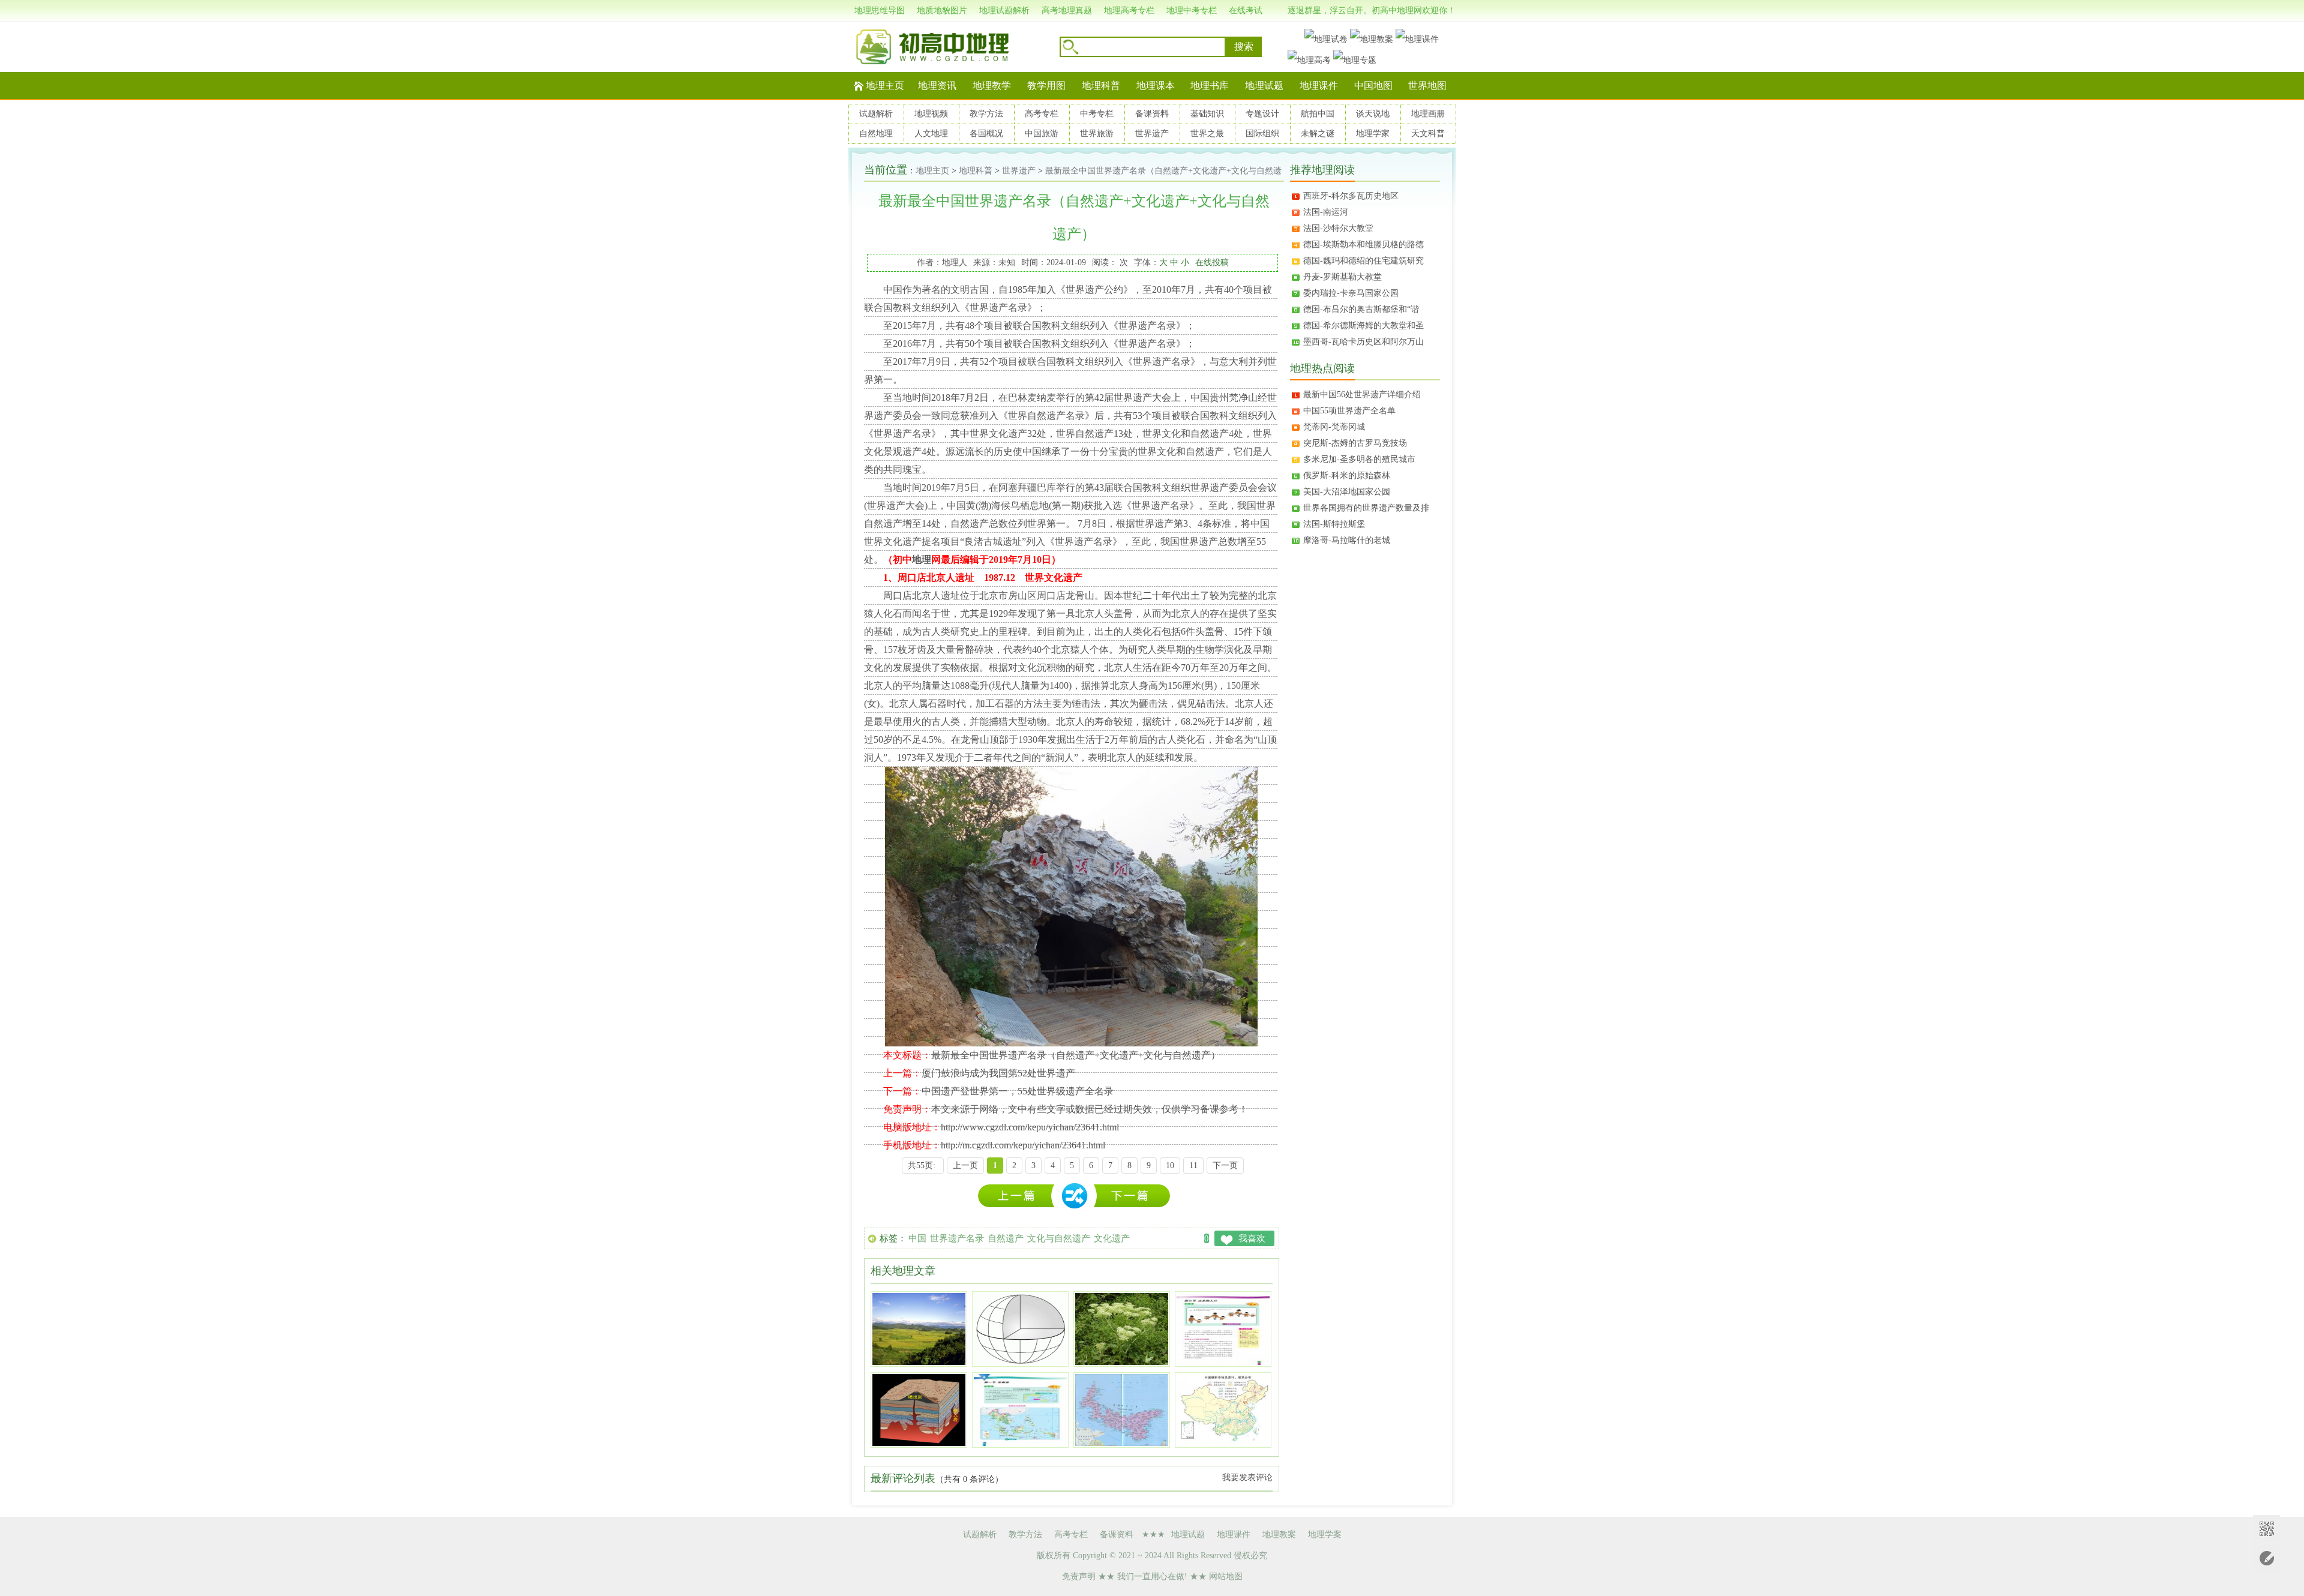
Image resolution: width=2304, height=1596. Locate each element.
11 (1193, 1165)
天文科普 (1428, 133)
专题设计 (1262, 114)
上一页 (965, 1165)
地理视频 (931, 114)
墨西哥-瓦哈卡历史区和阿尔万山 (1363, 342)
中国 (917, 1238)
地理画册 (1428, 114)
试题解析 (876, 114)
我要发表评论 (1247, 1477)
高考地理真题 (1067, 10)
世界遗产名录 (957, 1238)
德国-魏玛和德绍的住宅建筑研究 (1363, 261)
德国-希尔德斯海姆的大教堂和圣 (1363, 325)
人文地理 (931, 133)
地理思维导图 (880, 10)
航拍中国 (1318, 114)
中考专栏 (1097, 114)
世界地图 (1427, 85)
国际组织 (1262, 133)
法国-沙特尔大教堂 (1338, 228)
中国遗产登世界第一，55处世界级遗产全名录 (1018, 1091)
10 (1170, 1165)
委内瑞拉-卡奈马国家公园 (1351, 293)
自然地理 (876, 133)
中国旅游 (1042, 133)
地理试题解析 (1004, 10)
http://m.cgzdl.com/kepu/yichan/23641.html (1023, 1145)
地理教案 (1279, 1534)
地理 (922, 559)
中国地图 (1373, 85)
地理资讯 (937, 85)
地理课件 (1319, 85)
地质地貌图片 (942, 10)
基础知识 (1207, 114)
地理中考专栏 (1192, 10)
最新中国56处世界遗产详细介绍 (1362, 394)
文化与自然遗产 (1059, 1238)
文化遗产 (1112, 1238)
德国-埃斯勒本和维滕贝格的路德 (1363, 244)
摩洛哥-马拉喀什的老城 (1347, 540)
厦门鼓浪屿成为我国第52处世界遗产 (998, 1073)
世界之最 (1207, 133)
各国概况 (986, 133)
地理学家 (1373, 133)
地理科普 (1101, 85)
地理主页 (885, 85)
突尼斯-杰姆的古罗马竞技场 (1355, 443)
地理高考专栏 (1129, 10)
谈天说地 (1373, 114)
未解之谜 (1318, 133)
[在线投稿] (2266, 1558)
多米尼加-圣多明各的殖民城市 (1359, 459)
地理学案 (1325, 1534)
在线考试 (1246, 10)
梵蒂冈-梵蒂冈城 (1334, 427)
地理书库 (1210, 85)
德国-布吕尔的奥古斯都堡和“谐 (1361, 309)
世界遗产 (1152, 133)
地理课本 (1156, 85)
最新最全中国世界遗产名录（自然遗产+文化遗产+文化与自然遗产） (1076, 1055)
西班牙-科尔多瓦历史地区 (1351, 196)
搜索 (1244, 46)
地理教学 (992, 85)
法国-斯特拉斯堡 (1334, 524)
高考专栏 (1042, 114)
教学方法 (986, 114)
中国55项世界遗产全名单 (1349, 411)
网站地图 (1226, 1576)
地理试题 (1264, 85)
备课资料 (1152, 114)
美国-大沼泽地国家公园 (1347, 492)
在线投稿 (1212, 262)
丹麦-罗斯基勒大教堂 (1342, 277)
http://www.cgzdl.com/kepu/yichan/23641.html (1030, 1127)
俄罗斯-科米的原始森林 (1347, 475)
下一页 (1225, 1165)
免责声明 (1079, 1576)
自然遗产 (1006, 1238)
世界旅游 (1097, 133)
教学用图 (1046, 85)
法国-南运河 (1326, 212)
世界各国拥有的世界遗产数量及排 (1366, 508)
